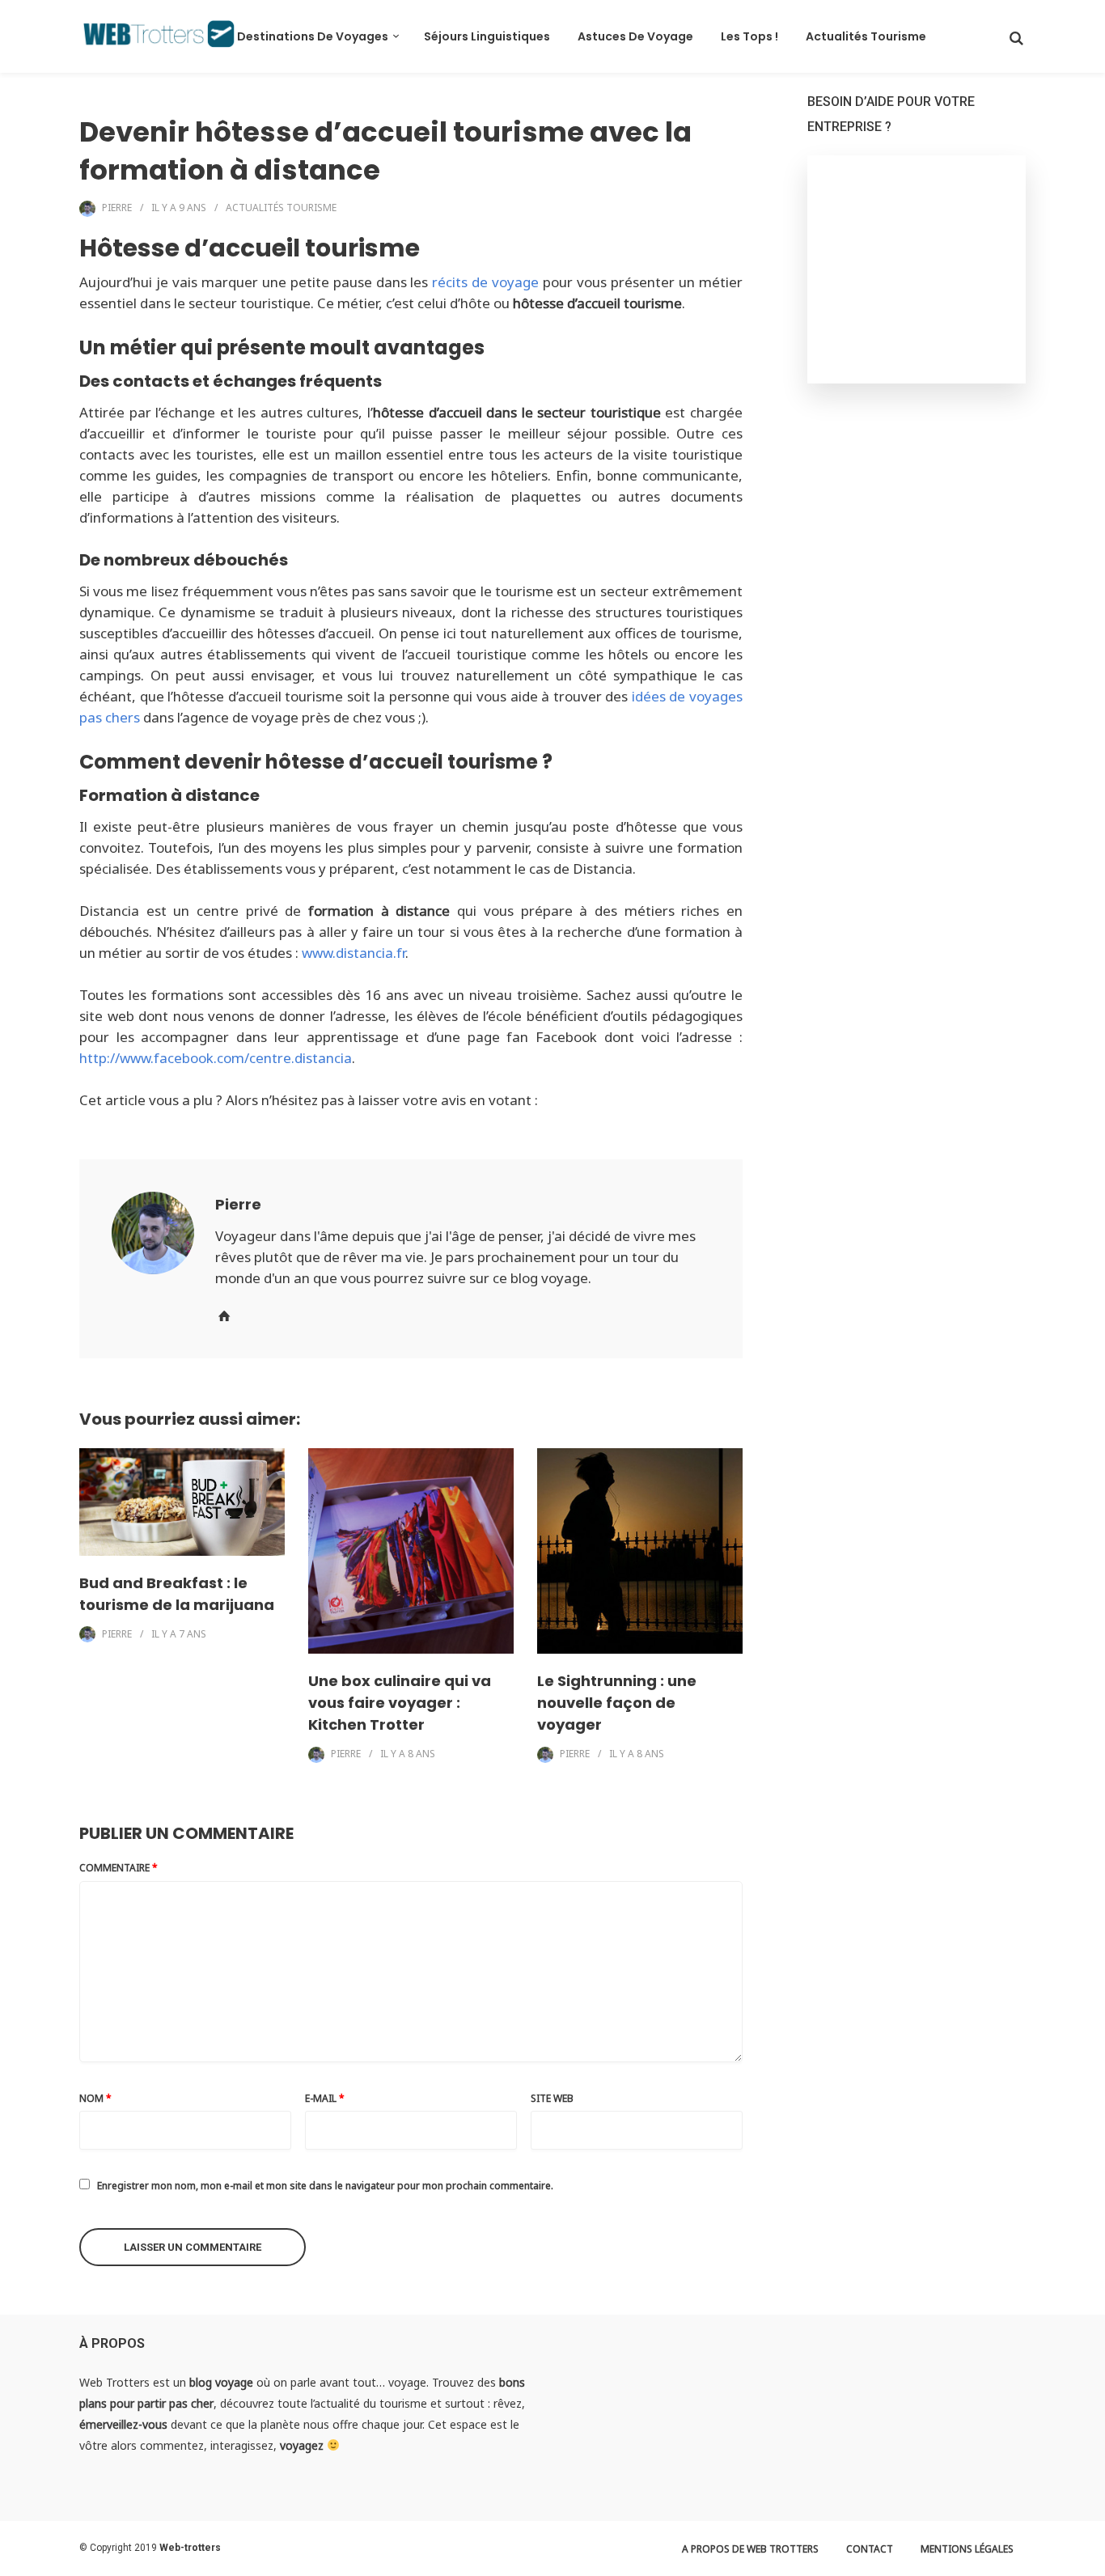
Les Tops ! (749, 36)
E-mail (325, 2098)
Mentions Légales (967, 2549)
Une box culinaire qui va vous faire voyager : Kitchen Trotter (400, 1703)
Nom (95, 2098)
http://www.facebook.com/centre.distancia (216, 1058)
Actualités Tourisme (866, 36)
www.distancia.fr (354, 953)
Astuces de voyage (635, 36)
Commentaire (119, 1868)
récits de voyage (485, 282)
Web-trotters (190, 2548)
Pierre (117, 208)
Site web (552, 2098)
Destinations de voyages (313, 36)
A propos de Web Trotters (750, 2549)
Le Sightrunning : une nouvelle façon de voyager (617, 1703)
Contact (870, 2549)
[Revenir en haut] (1089, 2560)
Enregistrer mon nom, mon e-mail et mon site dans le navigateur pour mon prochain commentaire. (325, 2186)
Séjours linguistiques (487, 36)
